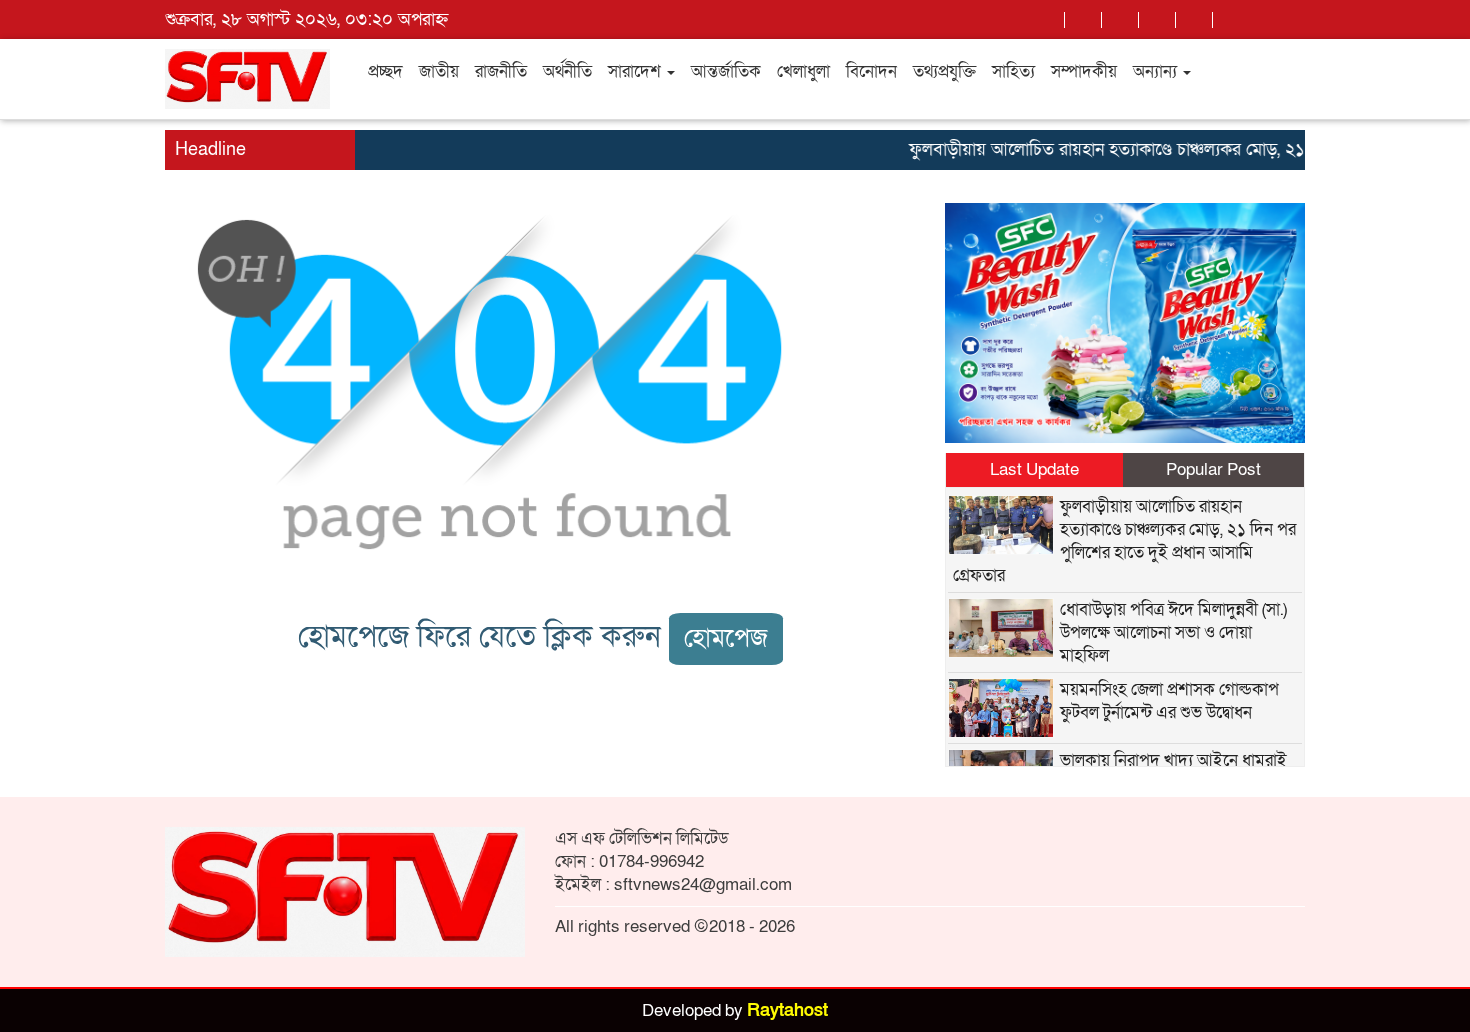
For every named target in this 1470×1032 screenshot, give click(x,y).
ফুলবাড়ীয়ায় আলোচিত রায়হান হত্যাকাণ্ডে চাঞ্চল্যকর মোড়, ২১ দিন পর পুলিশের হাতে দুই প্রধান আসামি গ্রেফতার (1124, 541)
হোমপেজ (726, 638)
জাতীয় (439, 71)
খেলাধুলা (803, 71)
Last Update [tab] (1034, 469)
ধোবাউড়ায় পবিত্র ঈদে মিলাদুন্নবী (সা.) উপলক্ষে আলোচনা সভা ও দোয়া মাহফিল (1173, 632)
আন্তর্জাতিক (726, 71)
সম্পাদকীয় (1084, 71)
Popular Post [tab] (1213, 469)
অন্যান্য (1157, 71)
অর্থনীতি (567, 71)
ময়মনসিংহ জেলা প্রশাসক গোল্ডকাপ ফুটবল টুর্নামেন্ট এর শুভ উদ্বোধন (1169, 701)
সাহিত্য (1013, 71)
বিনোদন (871, 71)
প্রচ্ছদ (385, 71)
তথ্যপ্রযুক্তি (944, 71)
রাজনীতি (501, 71)
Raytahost (787, 1010)
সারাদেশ (636, 71)
